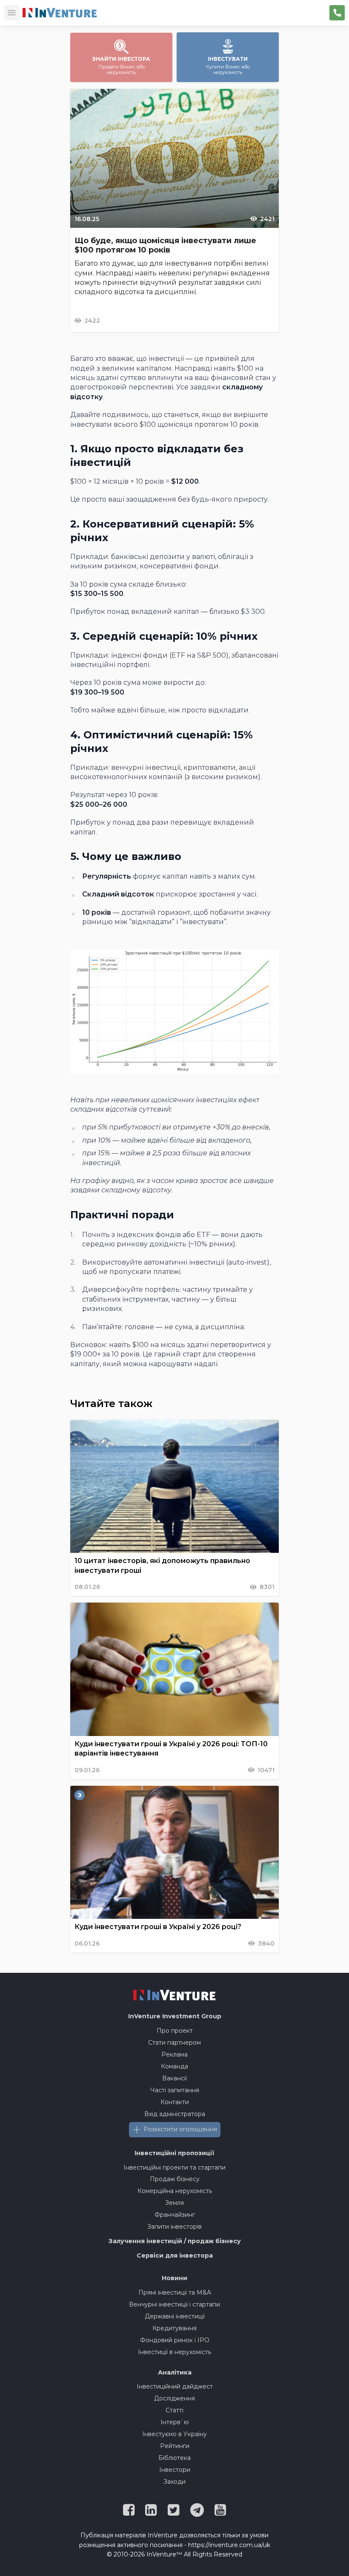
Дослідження (174, 2398)
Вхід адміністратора (175, 2114)
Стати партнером (174, 2043)
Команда (174, 2066)
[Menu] (12, 13)
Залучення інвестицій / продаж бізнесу (175, 2241)
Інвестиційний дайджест (175, 2386)
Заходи (174, 2482)
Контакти (175, 2102)
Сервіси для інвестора (175, 2255)
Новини (174, 2278)
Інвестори (175, 2470)
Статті (174, 2410)
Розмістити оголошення (180, 2129)
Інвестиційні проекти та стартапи (174, 2167)
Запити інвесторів (174, 2227)
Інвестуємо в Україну (174, 2434)
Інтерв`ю (175, 2422)
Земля (174, 2203)
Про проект (175, 2031)
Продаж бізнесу (175, 2179)
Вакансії (174, 2078)
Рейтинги (175, 2446)
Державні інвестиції (175, 2316)
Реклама (174, 2054)
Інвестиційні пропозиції (174, 2153)
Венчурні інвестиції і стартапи (174, 2304)
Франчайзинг (175, 2215)
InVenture (175, 2016)
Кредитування (174, 2328)
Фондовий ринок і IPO (175, 2340)
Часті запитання (175, 2090)
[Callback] (337, 13)
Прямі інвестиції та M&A (175, 2292)
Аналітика (175, 2372)
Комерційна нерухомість (175, 2191)
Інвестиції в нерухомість (174, 2352)
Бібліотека (174, 2458)
